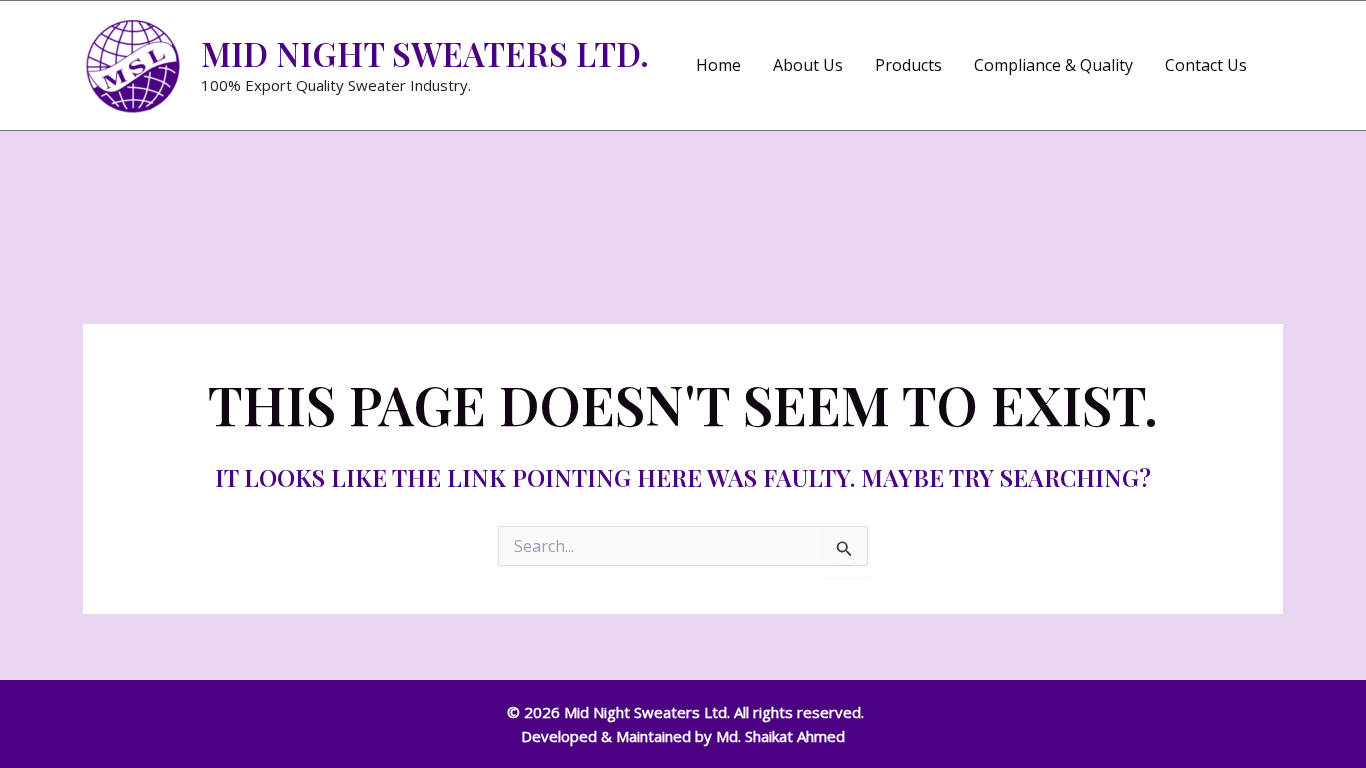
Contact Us (1206, 65)
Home (718, 65)
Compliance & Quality (1053, 65)
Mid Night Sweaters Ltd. (425, 53)
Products (908, 65)
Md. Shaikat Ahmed (780, 736)
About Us (808, 65)
